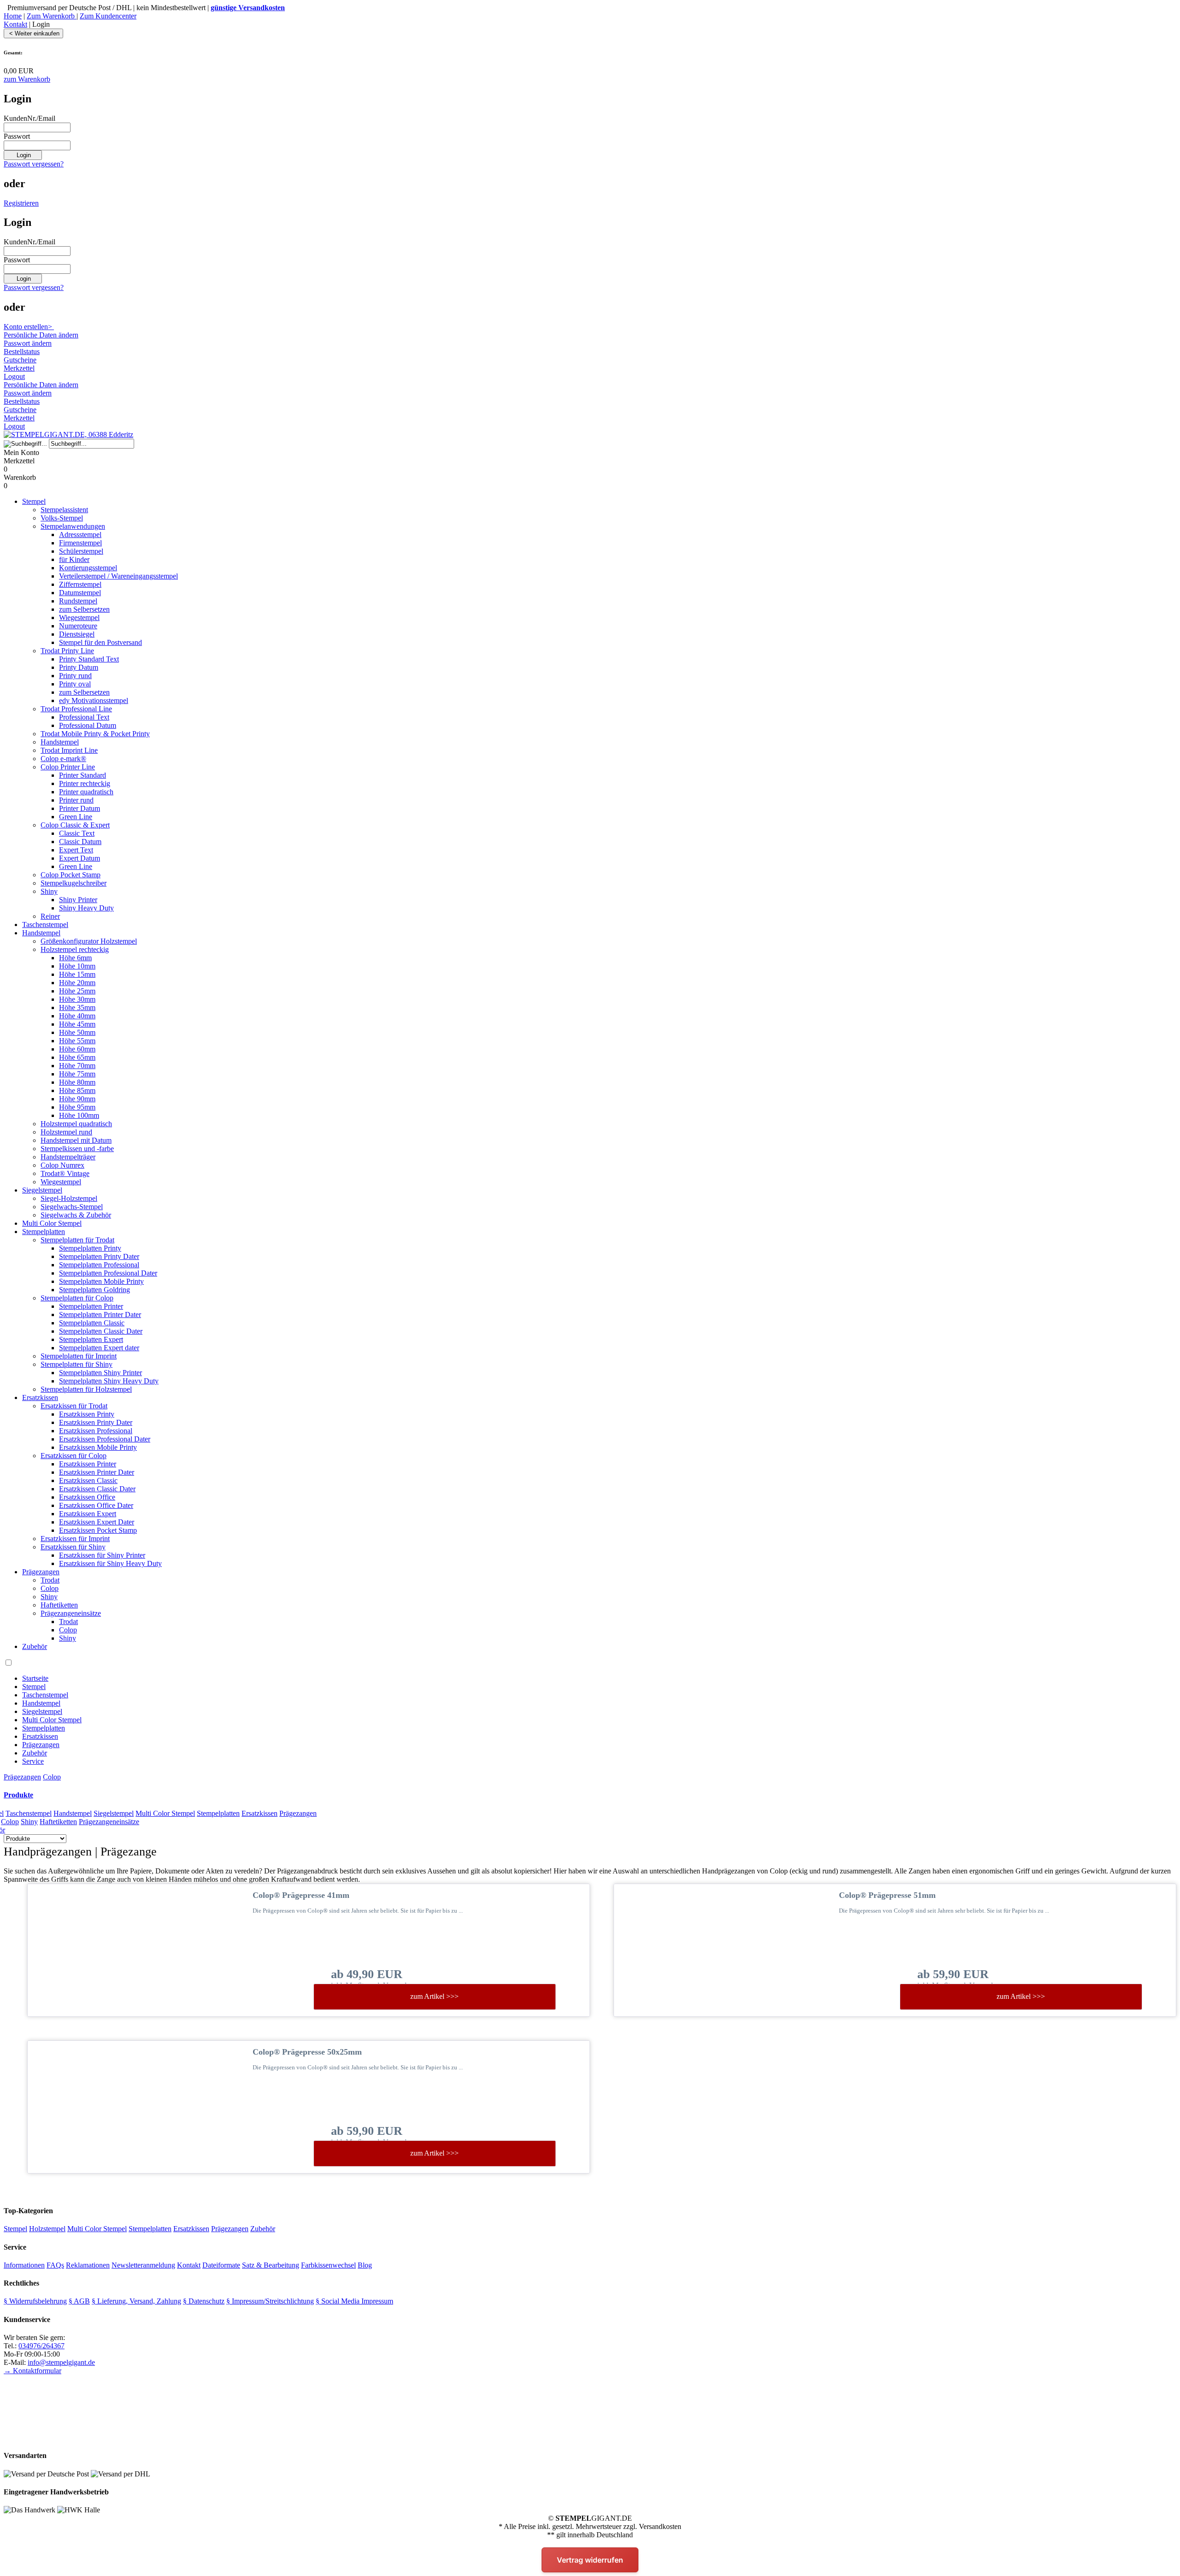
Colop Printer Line (68, 767)
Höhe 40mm (77, 1016)
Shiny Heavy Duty (86, 908)
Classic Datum (80, 842)
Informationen (24, 2265)
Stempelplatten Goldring (94, 1290)
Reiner (50, 916)
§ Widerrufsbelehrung (35, 2301)
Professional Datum (88, 725)
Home (13, 16)
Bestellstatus (22, 352)
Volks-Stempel (62, 518)
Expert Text (76, 850)
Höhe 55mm (77, 1041)
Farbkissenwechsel (328, 2265)
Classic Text (77, 833)
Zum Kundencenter (108, 16)
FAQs (55, 2265)
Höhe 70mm (77, 1066)
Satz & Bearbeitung (271, 2265)
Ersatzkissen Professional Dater (105, 1439)
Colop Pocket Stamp (71, 875)
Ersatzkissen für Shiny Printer (102, 1555)
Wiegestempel (79, 617)
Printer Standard (83, 775)
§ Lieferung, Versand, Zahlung (136, 2301)
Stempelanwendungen (73, 526)
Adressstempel (80, 535)
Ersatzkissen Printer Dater (97, 1472)
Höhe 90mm (77, 1099)
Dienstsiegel (77, 634)
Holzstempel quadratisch (76, 1124)
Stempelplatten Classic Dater (101, 1331)
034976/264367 (41, 2346)
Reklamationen (88, 2265)
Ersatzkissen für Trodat (74, 1406)
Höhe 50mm (77, 1032)
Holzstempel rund (66, 1132)
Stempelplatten (44, 1232)
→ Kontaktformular (32, 2371)
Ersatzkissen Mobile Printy (98, 1447)
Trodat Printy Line (67, 651)
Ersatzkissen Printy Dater (96, 1422)
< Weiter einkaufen (33, 33)
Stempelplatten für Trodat (77, 1240)
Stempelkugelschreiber (74, 883)
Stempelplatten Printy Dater (99, 1256)
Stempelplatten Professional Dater (108, 1273)
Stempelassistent (64, 510)
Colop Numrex (62, 1165)
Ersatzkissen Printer (88, 1464)
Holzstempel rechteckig (75, 949)
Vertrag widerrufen (590, 2560)
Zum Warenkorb (52, 16)
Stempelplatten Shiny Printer (100, 1373)
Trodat (50, 1580)
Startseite (35, 1678)
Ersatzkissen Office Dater (96, 1505)
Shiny (49, 891)
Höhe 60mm (77, 1049)
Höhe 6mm (75, 958)
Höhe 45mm (77, 1024)
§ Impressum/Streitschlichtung (270, 2301)
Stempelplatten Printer (91, 1306)
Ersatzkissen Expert (88, 1514)
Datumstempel (80, 593)
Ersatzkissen (40, 1397)
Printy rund (75, 676)
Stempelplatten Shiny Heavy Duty (109, 1381)
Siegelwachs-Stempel (72, 1207)
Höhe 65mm (77, 1057)
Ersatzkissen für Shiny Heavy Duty (110, 1563)
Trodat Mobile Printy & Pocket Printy (95, 734)
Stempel (34, 501)
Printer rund (76, 800)
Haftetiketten (59, 1605)
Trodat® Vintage (65, 1173)
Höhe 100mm (79, 1115)
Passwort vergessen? (34, 164)
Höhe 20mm (77, 983)
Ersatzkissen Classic (88, 1480)
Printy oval (75, 684)
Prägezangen (41, 1572)
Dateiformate (221, 2265)
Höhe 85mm (77, 1090)
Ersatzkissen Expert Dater (97, 1522)
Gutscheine (20, 360)
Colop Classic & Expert (75, 825)
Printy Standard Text (89, 659)
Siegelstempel (42, 1190)
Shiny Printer (78, 900)
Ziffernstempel (80, 584)
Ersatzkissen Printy (87, 1414)
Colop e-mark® (63, 759)
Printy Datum (79, 667)
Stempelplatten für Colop (77, 1298)
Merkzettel (19, 368)
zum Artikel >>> (434, 1996)
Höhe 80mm (77, 1082)
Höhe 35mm (77, 1007)
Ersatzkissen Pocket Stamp (98, 1530)
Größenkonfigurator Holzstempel (89, 941)
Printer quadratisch (86, 792)
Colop (50, 1588)
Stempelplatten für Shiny (77, 1364)
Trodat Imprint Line (69, 750)
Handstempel (60, 742)
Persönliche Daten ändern (41, 335)
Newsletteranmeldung (143, 2265)
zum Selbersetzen (84, 609)
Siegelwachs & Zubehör (76, 1215)
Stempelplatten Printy (90, 1248)
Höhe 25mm (77, 991)
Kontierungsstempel (88, 568)
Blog (365, 2265)
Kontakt (15, 24)
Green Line (76, 817)
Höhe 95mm (77, 1107)
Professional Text (84, 717)
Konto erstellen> (29, 327)
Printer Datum (80, 808)
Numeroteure (78, 626)
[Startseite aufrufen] (68, 434)
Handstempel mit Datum (76, 1140)
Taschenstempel (45, 925)
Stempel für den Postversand (100, 642)
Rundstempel (78, 601)
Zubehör (35, 1646)
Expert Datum (80, 858)
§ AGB (79, 2301)
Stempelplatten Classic (92, 1323)
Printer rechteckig (85, 783)
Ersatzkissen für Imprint (75, 1539)
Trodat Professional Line (76, 709)
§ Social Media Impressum (354, 2301)
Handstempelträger (68, 1157)
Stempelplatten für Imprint (79, 1356)
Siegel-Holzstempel (69, 1198)
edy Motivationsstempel (94, 700)
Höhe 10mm (77, 966)
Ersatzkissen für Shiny (73, 1547)
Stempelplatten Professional (99, 1265)
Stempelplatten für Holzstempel (86, 1389)
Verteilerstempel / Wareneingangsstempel (118, 576)
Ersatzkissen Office (87, 1497)
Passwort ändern (28, 343)
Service (33, 1761)
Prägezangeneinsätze (71, 1613)
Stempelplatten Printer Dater (100, 1315)
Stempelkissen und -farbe (77, 1149)
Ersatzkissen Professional (96, 1431)
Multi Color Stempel (52, 1223)
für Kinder (74, 559)
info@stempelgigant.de (61, 2362)
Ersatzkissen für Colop (74, 1456)
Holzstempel (47, 2229)
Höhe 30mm (77, 999)
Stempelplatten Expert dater (99, 1348)
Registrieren (21, 203)
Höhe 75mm (77, 1074)
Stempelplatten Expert (91, 1339)
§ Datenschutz (204, 2301)
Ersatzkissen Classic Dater (97, 1489)
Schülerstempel (81, 551)
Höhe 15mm (77, 974)
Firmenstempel (80, 543)
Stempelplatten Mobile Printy (101, 1281)
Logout (14, 376)
